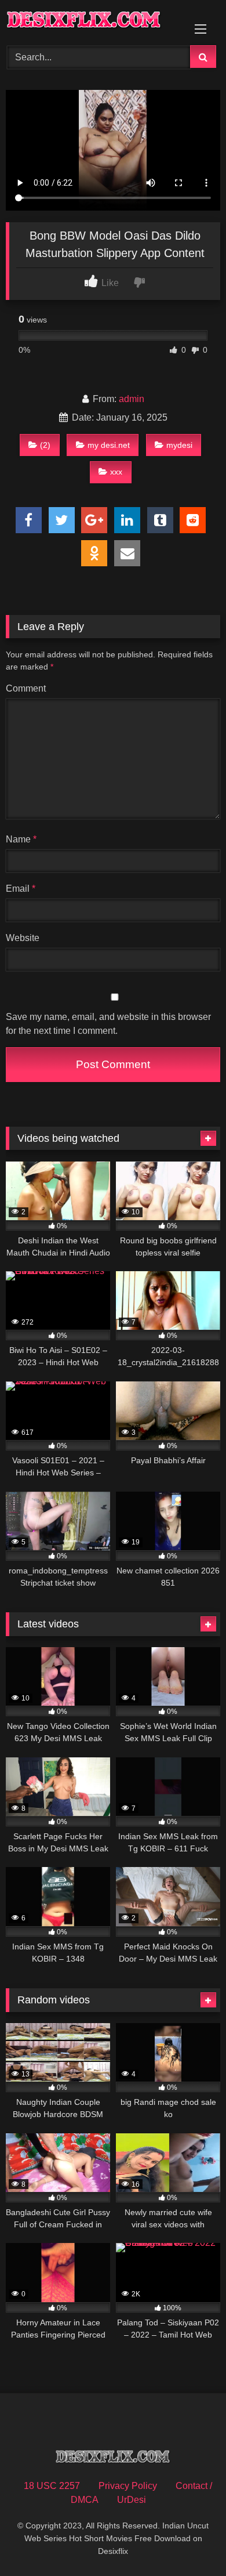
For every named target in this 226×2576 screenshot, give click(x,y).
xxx (116, 472)
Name (21, 839)
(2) (45, 445)
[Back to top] (190, 2541)
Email (21, 889)
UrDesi (132, 2500)
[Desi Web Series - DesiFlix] (93, 21)
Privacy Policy (128, 2486)
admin (132, 399)
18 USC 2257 (52, 2486)
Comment (26, 688)
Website (23, 938)
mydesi (179, 445)
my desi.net (109, 445)
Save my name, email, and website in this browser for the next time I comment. (108, 1024)
